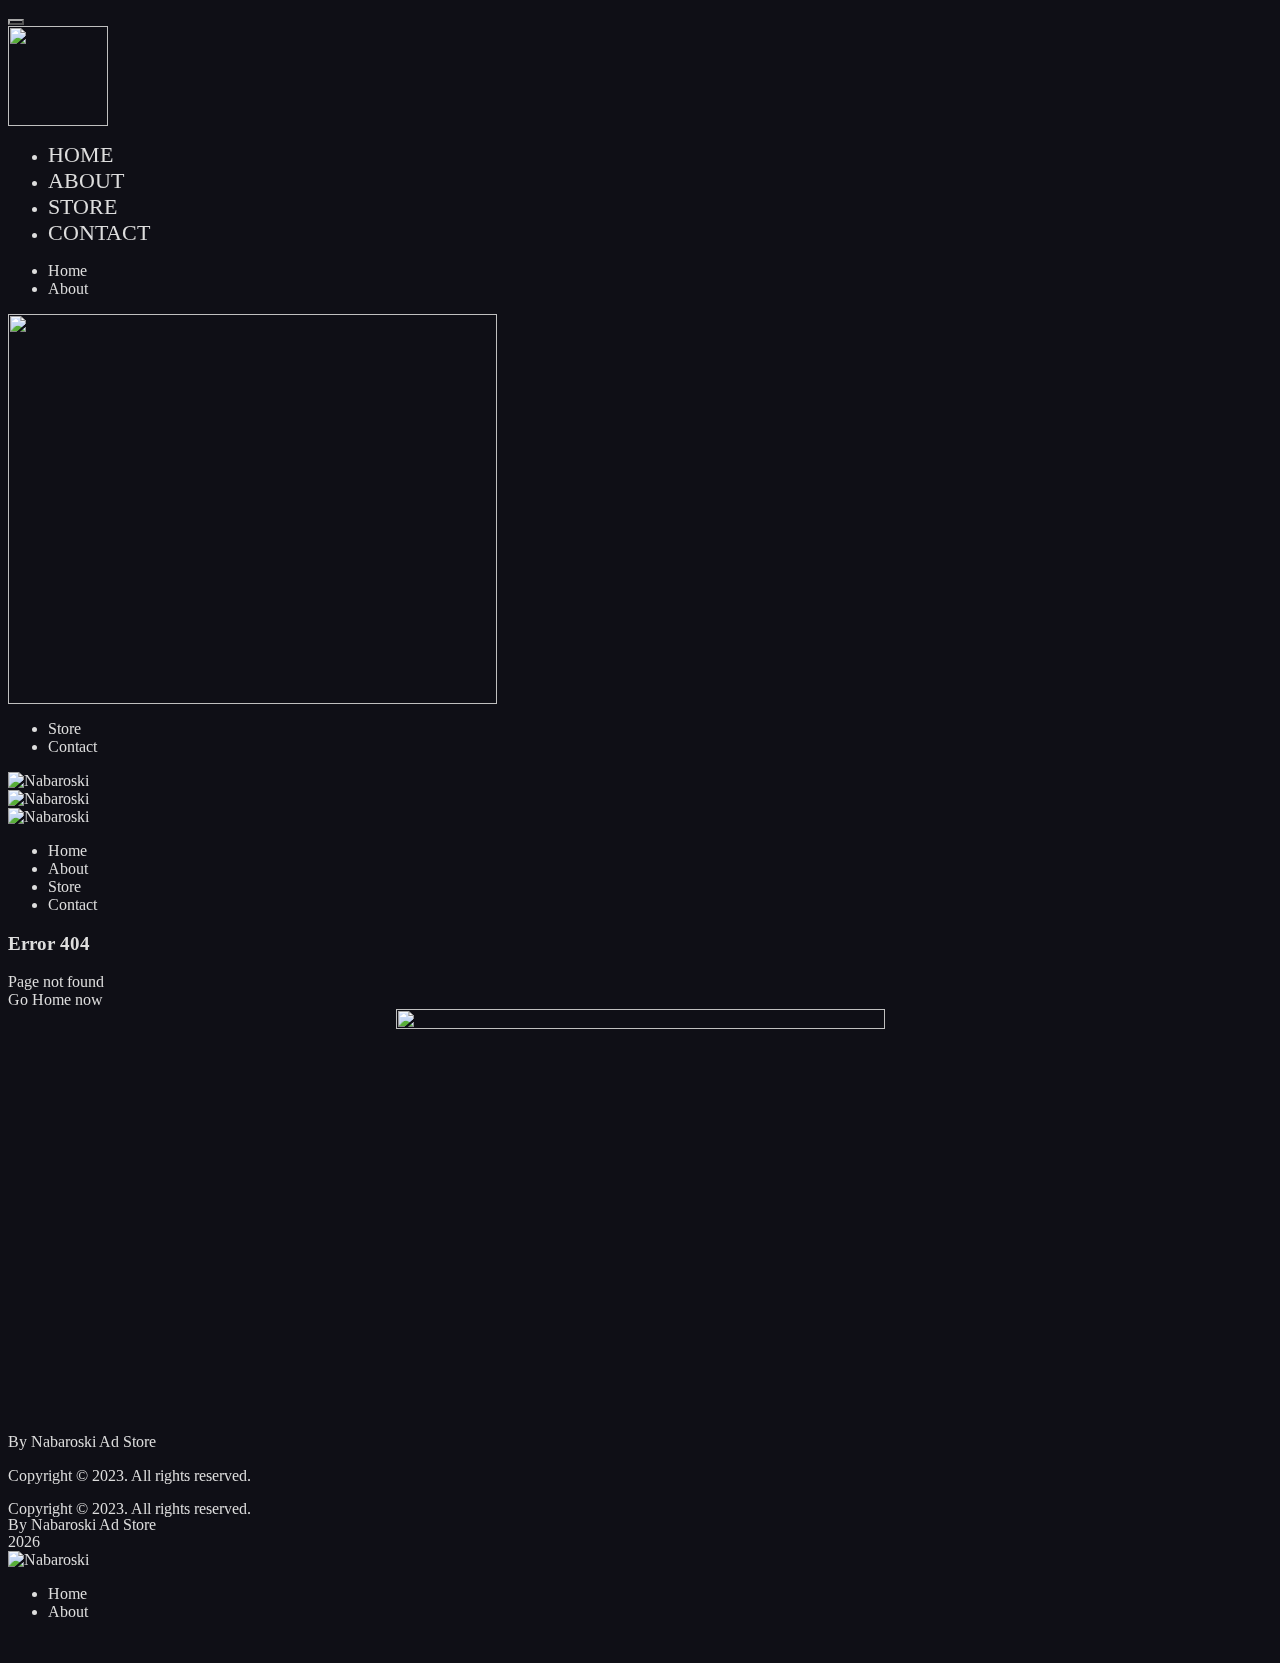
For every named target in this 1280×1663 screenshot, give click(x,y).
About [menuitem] (86, 180)
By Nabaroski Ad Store (82, 1441)
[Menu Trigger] (16, 22)
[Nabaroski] (640, 781)
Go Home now (55, 999)
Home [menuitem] (80, 154)
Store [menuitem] (82, 206)
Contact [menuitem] (99, 232)
